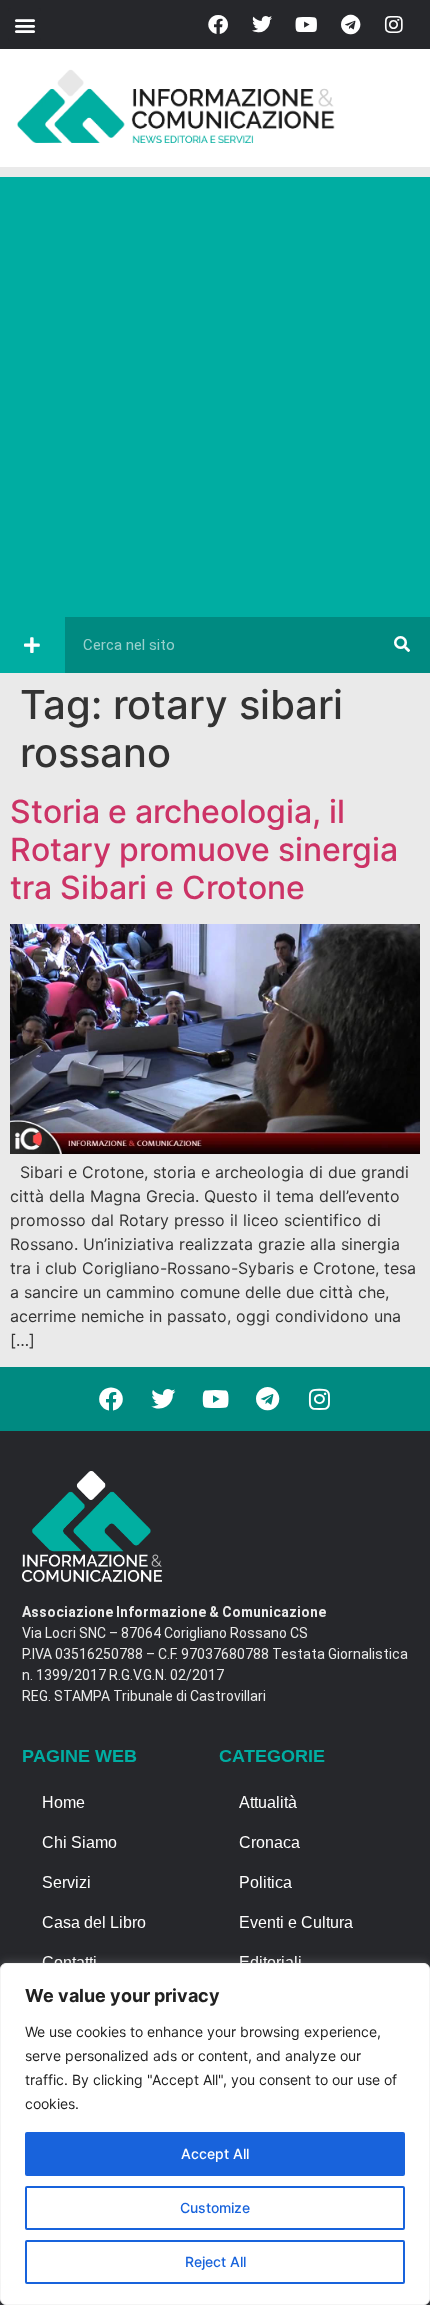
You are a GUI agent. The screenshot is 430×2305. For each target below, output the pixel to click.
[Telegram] (350, 25)
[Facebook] (218, 25)
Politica (265, 1882)
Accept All (215, 2153)
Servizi (66, 1882)
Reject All (215, 2261)
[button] (24, 24)
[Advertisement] (215, 392)
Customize (215, 2207)
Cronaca (269, 1842)
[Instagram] (394, 25)
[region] (215, 2134)
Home (63, 1802)
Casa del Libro (94, 1922)
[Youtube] (306, 25)
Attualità (268, 1802)
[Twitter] (262, 25)
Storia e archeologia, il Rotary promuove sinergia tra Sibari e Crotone (204, 850)
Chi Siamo (79, 1842)
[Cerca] (402, 645)
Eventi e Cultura (296, 1922)
